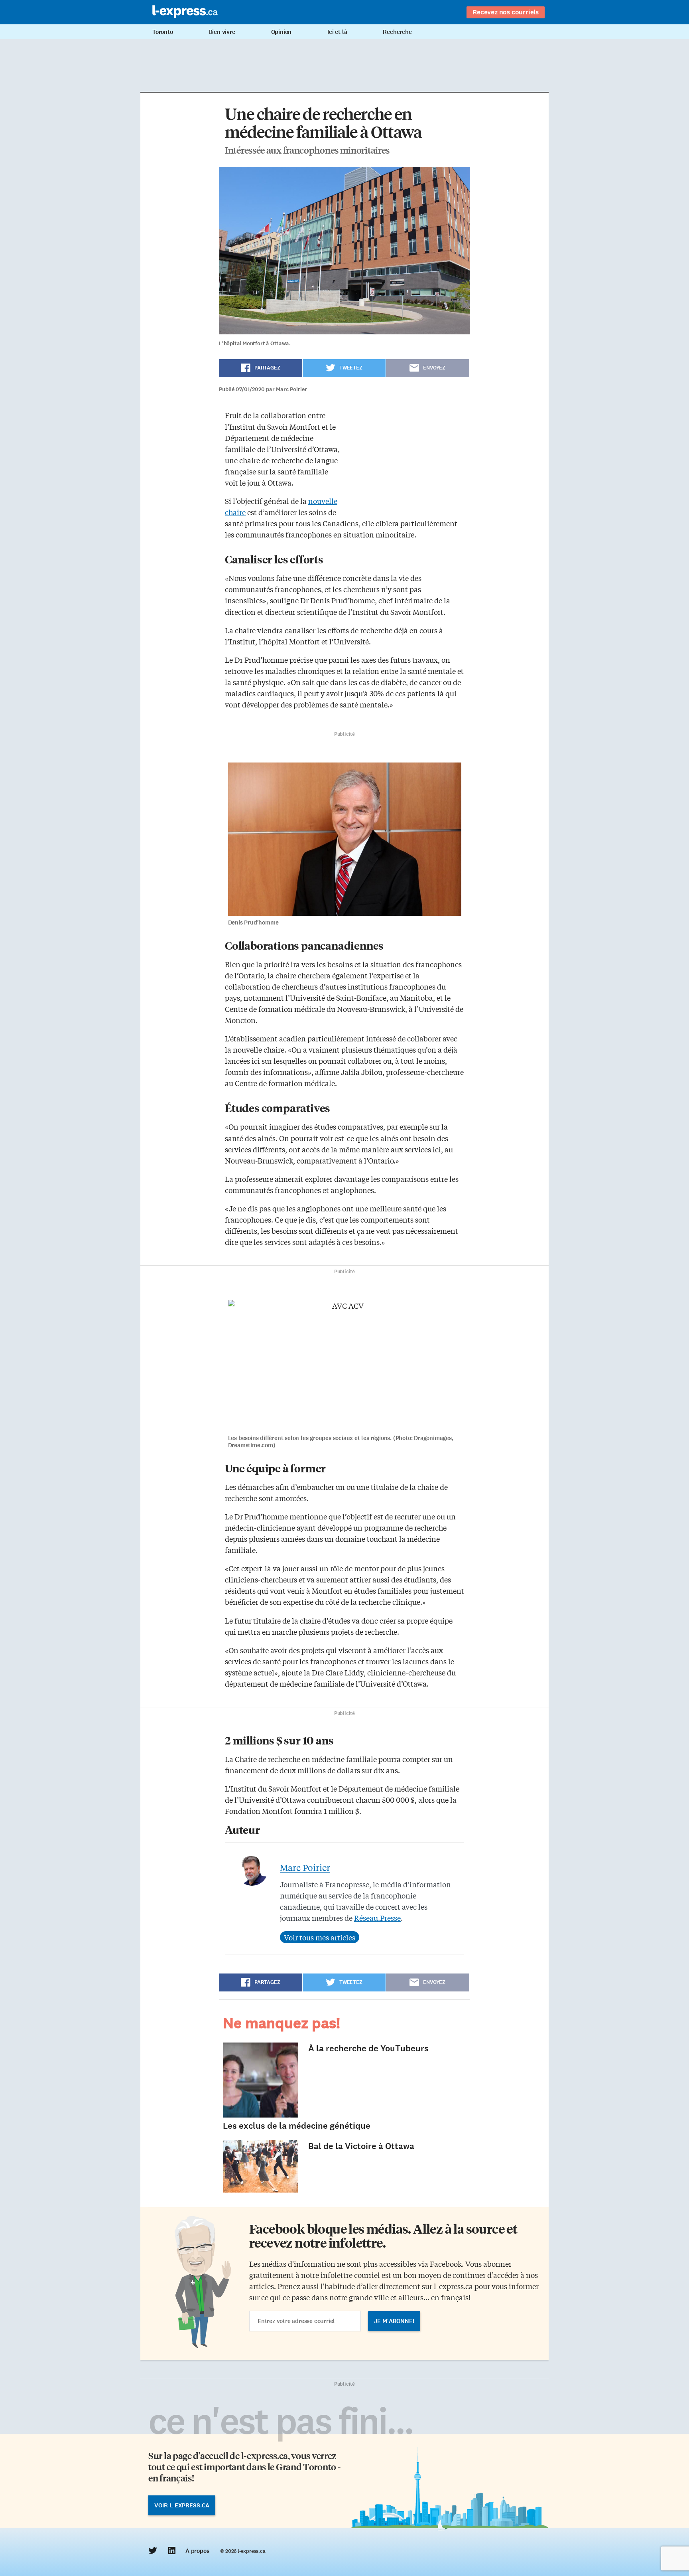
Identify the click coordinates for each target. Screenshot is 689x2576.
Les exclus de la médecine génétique (297, 2126)
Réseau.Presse (377, 1918)
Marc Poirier (305, 1867)
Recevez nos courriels (506, 12)
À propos (197, 2551)
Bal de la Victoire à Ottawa (361, 2146)
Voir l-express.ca (182, 2505)
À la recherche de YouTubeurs (368, 2048)
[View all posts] (320, 1937)
